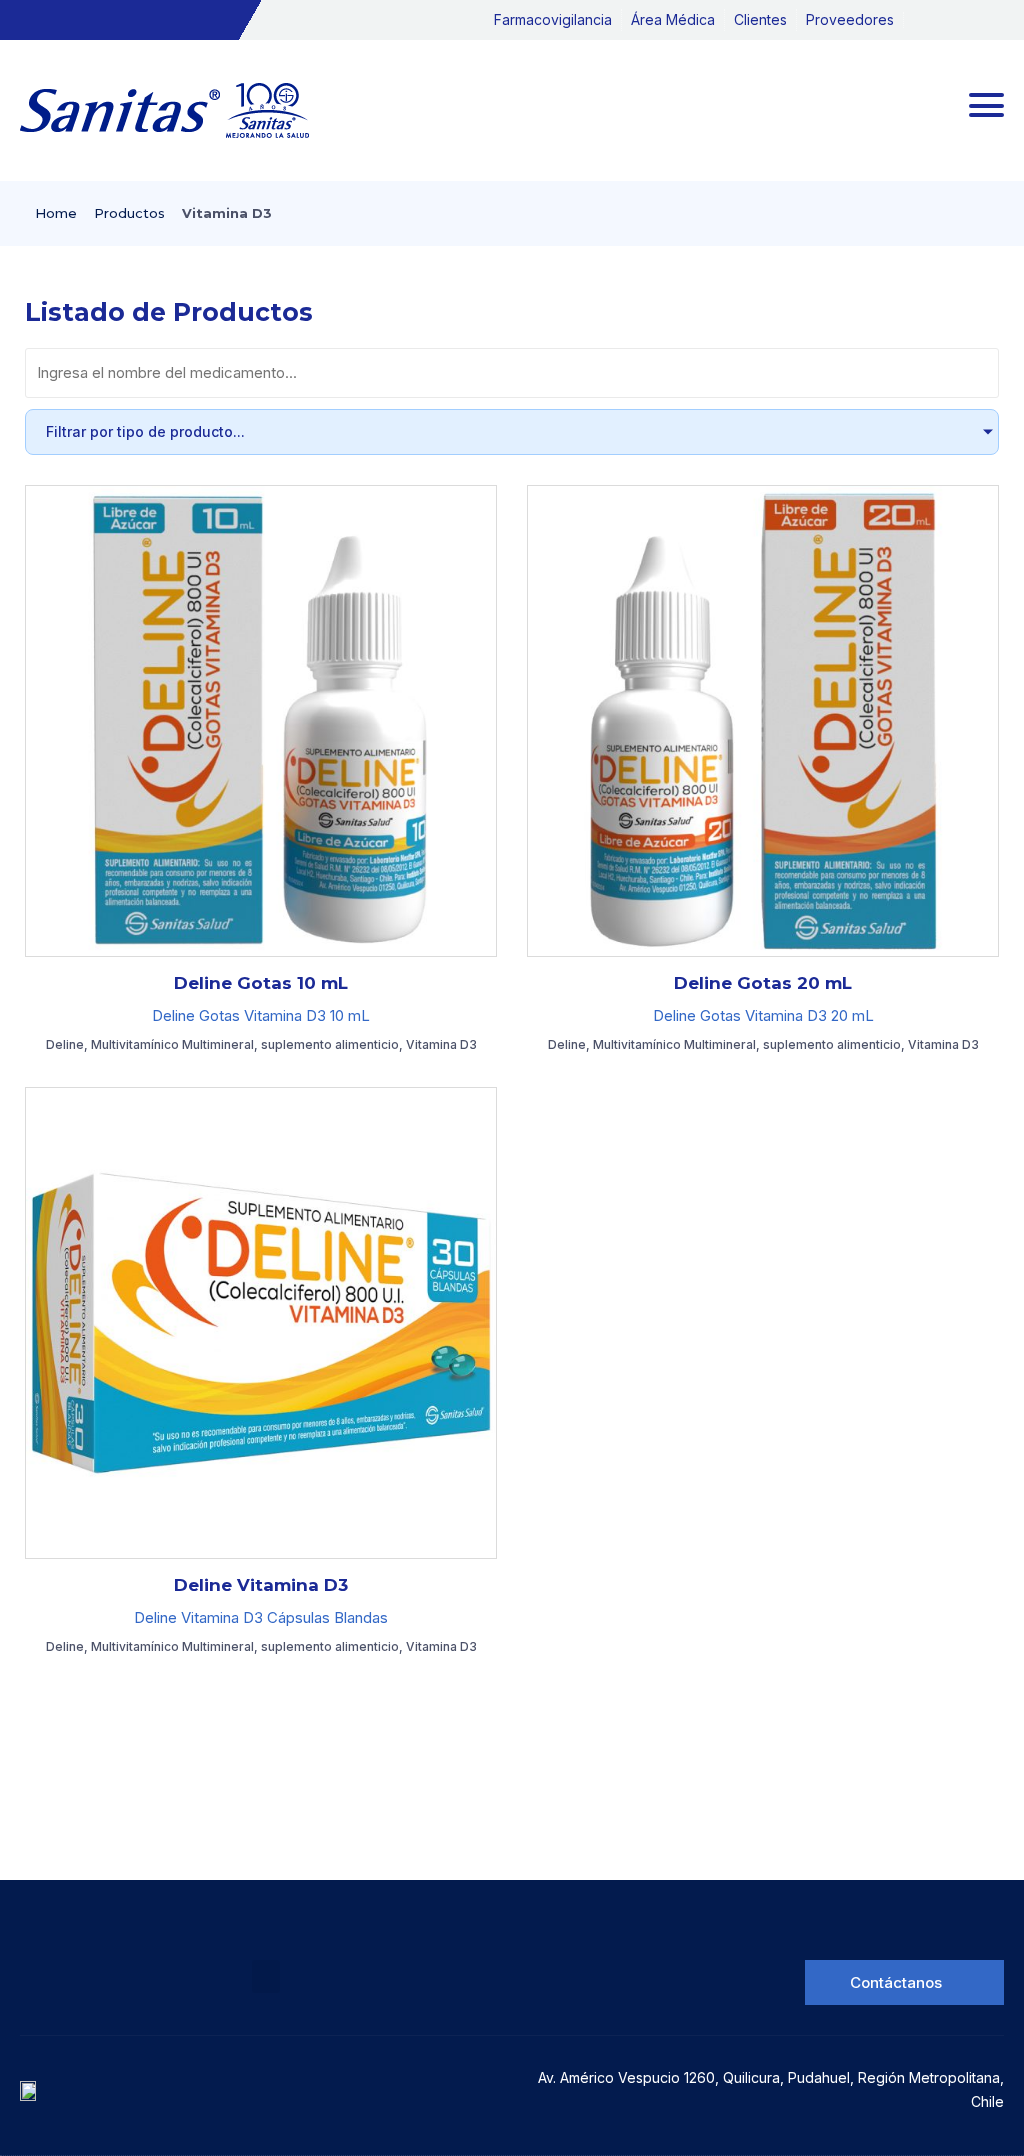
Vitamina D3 (441, 1044)
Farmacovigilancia (553, 19)
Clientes (760, 19)
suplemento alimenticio (330, 1044)
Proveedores (850, 19)
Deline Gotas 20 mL (763, 983)
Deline (65, 1044)
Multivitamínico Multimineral (172, 1044)
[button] (266, 1976)
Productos (129, 213)
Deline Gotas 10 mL (261, 983)
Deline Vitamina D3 (261, 1585)
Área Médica (673, 19)
